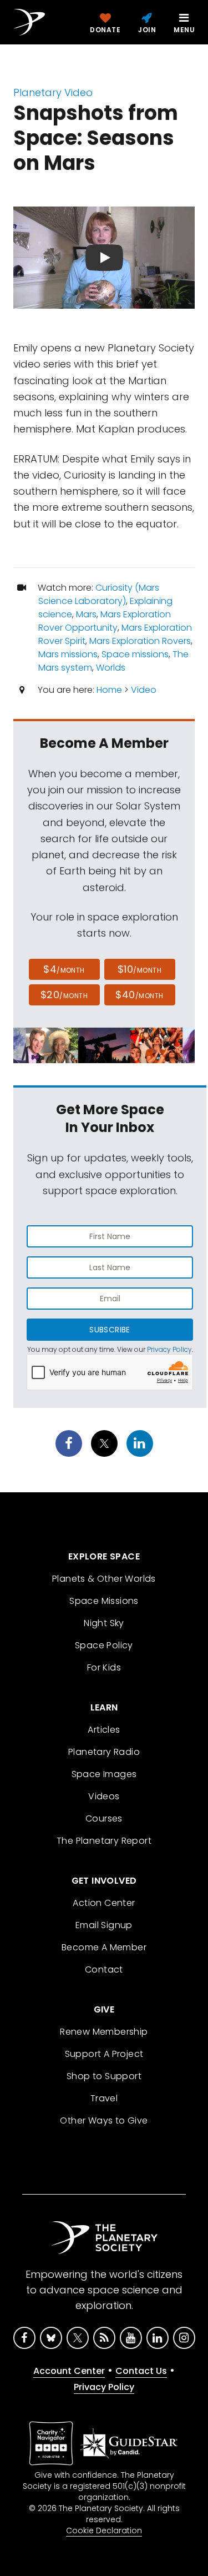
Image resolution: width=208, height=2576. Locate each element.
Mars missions (68, 654)
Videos (104, 1796)
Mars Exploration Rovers (140, 641)
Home (109, 690)
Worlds (111, 668)
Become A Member (104, 1947)
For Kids (104, 1667)
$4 (64, 969)
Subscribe (110, 1330)
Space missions (135, 654)
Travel (104, 2098)
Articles (104, 1730)
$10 (139, 969)
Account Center (69, 2371)
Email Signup (104, 1925)
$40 (139, 995)
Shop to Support (104, 2076)
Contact (104, 1969)
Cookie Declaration (104, 2530)
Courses (104, 1818)
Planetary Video (53, 92)
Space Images (104, 1774)
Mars (86, 614)
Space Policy (104, 1645)
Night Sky (104, 1623)
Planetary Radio (104, 1752)
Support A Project (104, 2054)
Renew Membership (104, 2032)
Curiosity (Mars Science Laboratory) (99, 594)
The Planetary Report (104, 1841)
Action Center (104, 1903)
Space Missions (104, 1601)
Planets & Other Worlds (104, 1579)
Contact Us (141, 2371)
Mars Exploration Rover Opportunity (105, 621)
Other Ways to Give (104, 2120)
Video (144, 690)
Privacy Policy (169, 1349)
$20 (64, 995)
